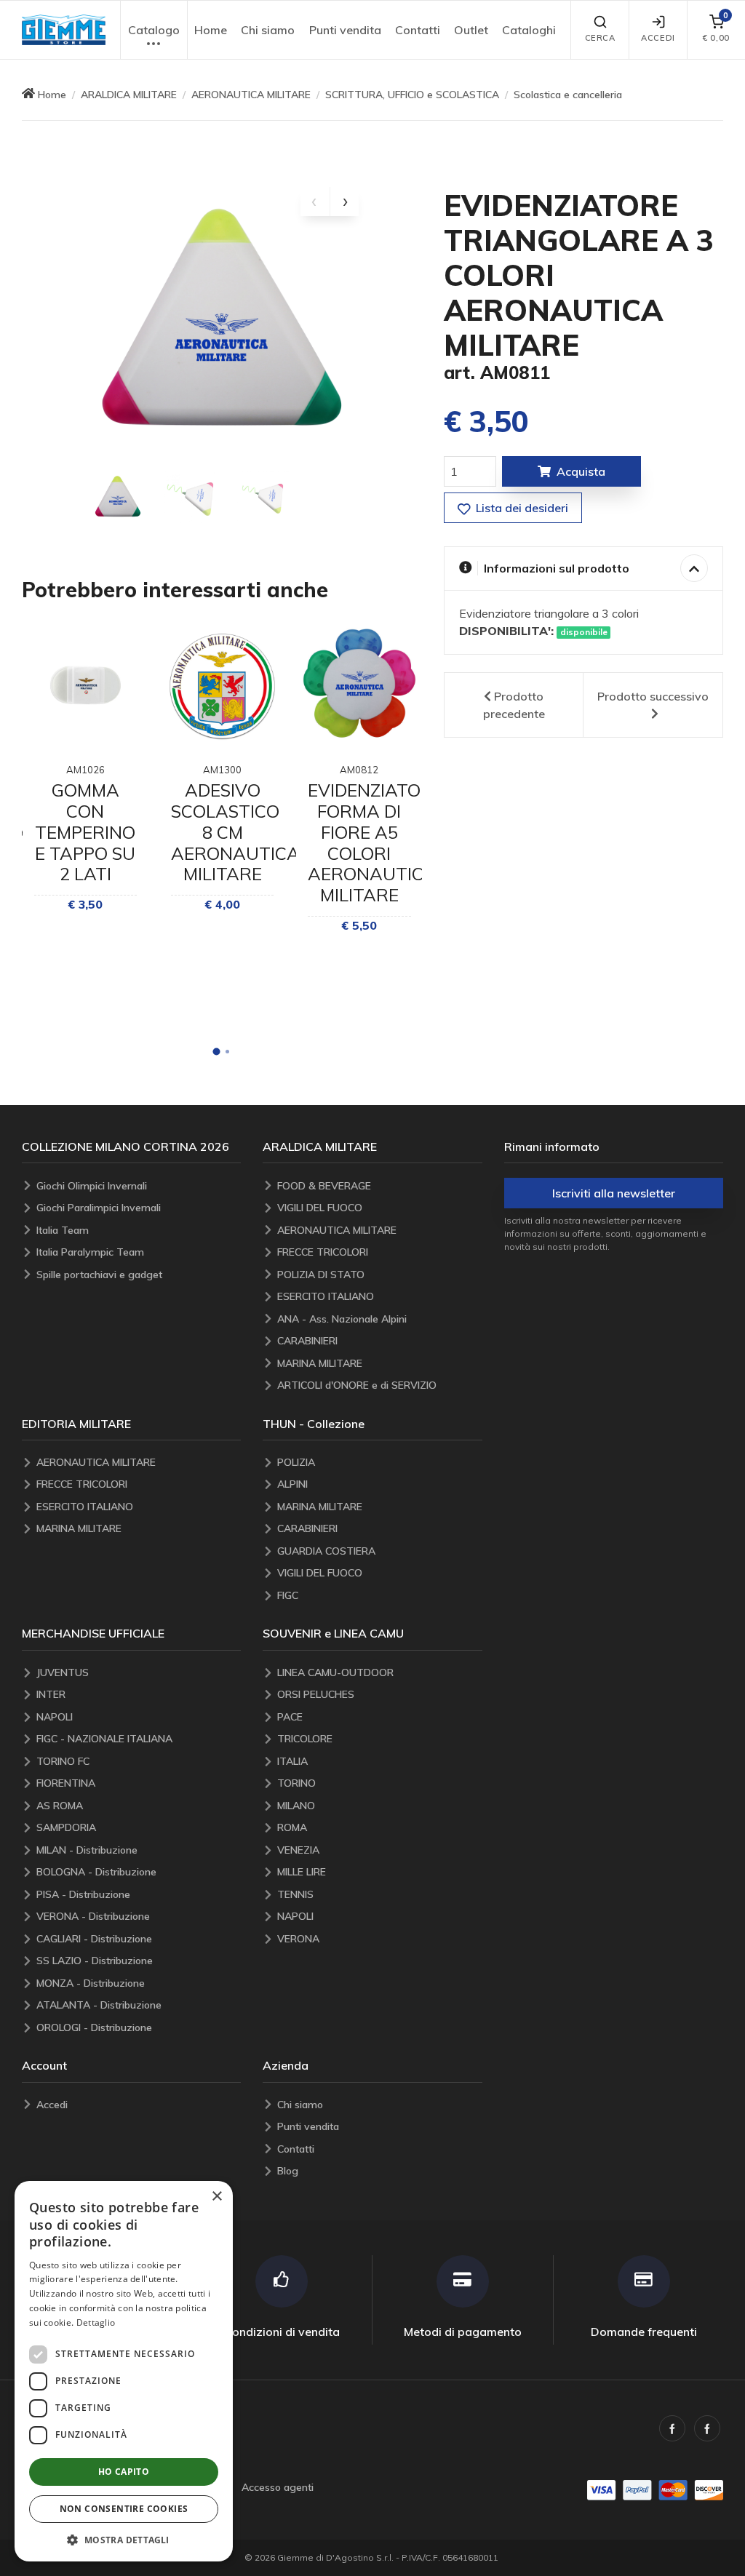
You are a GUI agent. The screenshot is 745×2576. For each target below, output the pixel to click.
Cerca (600, 38)
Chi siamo (268, 30)
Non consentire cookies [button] (124, 2509)
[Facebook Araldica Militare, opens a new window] (707, 2428)
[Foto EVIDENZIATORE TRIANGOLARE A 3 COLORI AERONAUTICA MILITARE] (118, 498)
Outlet (471, 30)
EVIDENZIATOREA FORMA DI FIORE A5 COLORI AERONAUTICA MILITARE (382, 842)
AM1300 (222, 770)
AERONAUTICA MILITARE (251, 95)
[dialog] (124, 2371)
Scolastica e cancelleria (568, 95)
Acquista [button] (581, 471)
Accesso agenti (278, 2487)
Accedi (658, 38)
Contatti (418, 30)
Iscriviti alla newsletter (614, 1193)
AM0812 (359, 770)
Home (211, 30)
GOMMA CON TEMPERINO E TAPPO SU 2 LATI (85, 832)
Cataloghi (529, 30)
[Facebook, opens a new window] (672, 2428)
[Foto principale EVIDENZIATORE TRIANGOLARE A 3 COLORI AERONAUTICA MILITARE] (222, 324)
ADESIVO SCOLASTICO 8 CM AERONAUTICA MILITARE (235, 832)
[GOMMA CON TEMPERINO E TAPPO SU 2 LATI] (85, 685)
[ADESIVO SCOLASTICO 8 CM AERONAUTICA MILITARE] (222, 685)
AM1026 (85, 770)
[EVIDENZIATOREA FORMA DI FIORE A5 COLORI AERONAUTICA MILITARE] (359, 685)
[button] (64, 30)
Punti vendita (345, 30)
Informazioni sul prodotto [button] (557, 568)
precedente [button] (514, 705)
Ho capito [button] (124, 2472)
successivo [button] (653, 696)
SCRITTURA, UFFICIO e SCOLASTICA (412, 95)
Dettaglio (96, 2322)
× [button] (216, 2197)
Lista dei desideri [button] (521, 508)
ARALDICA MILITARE (129, 95)
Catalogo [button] (154, 30)
